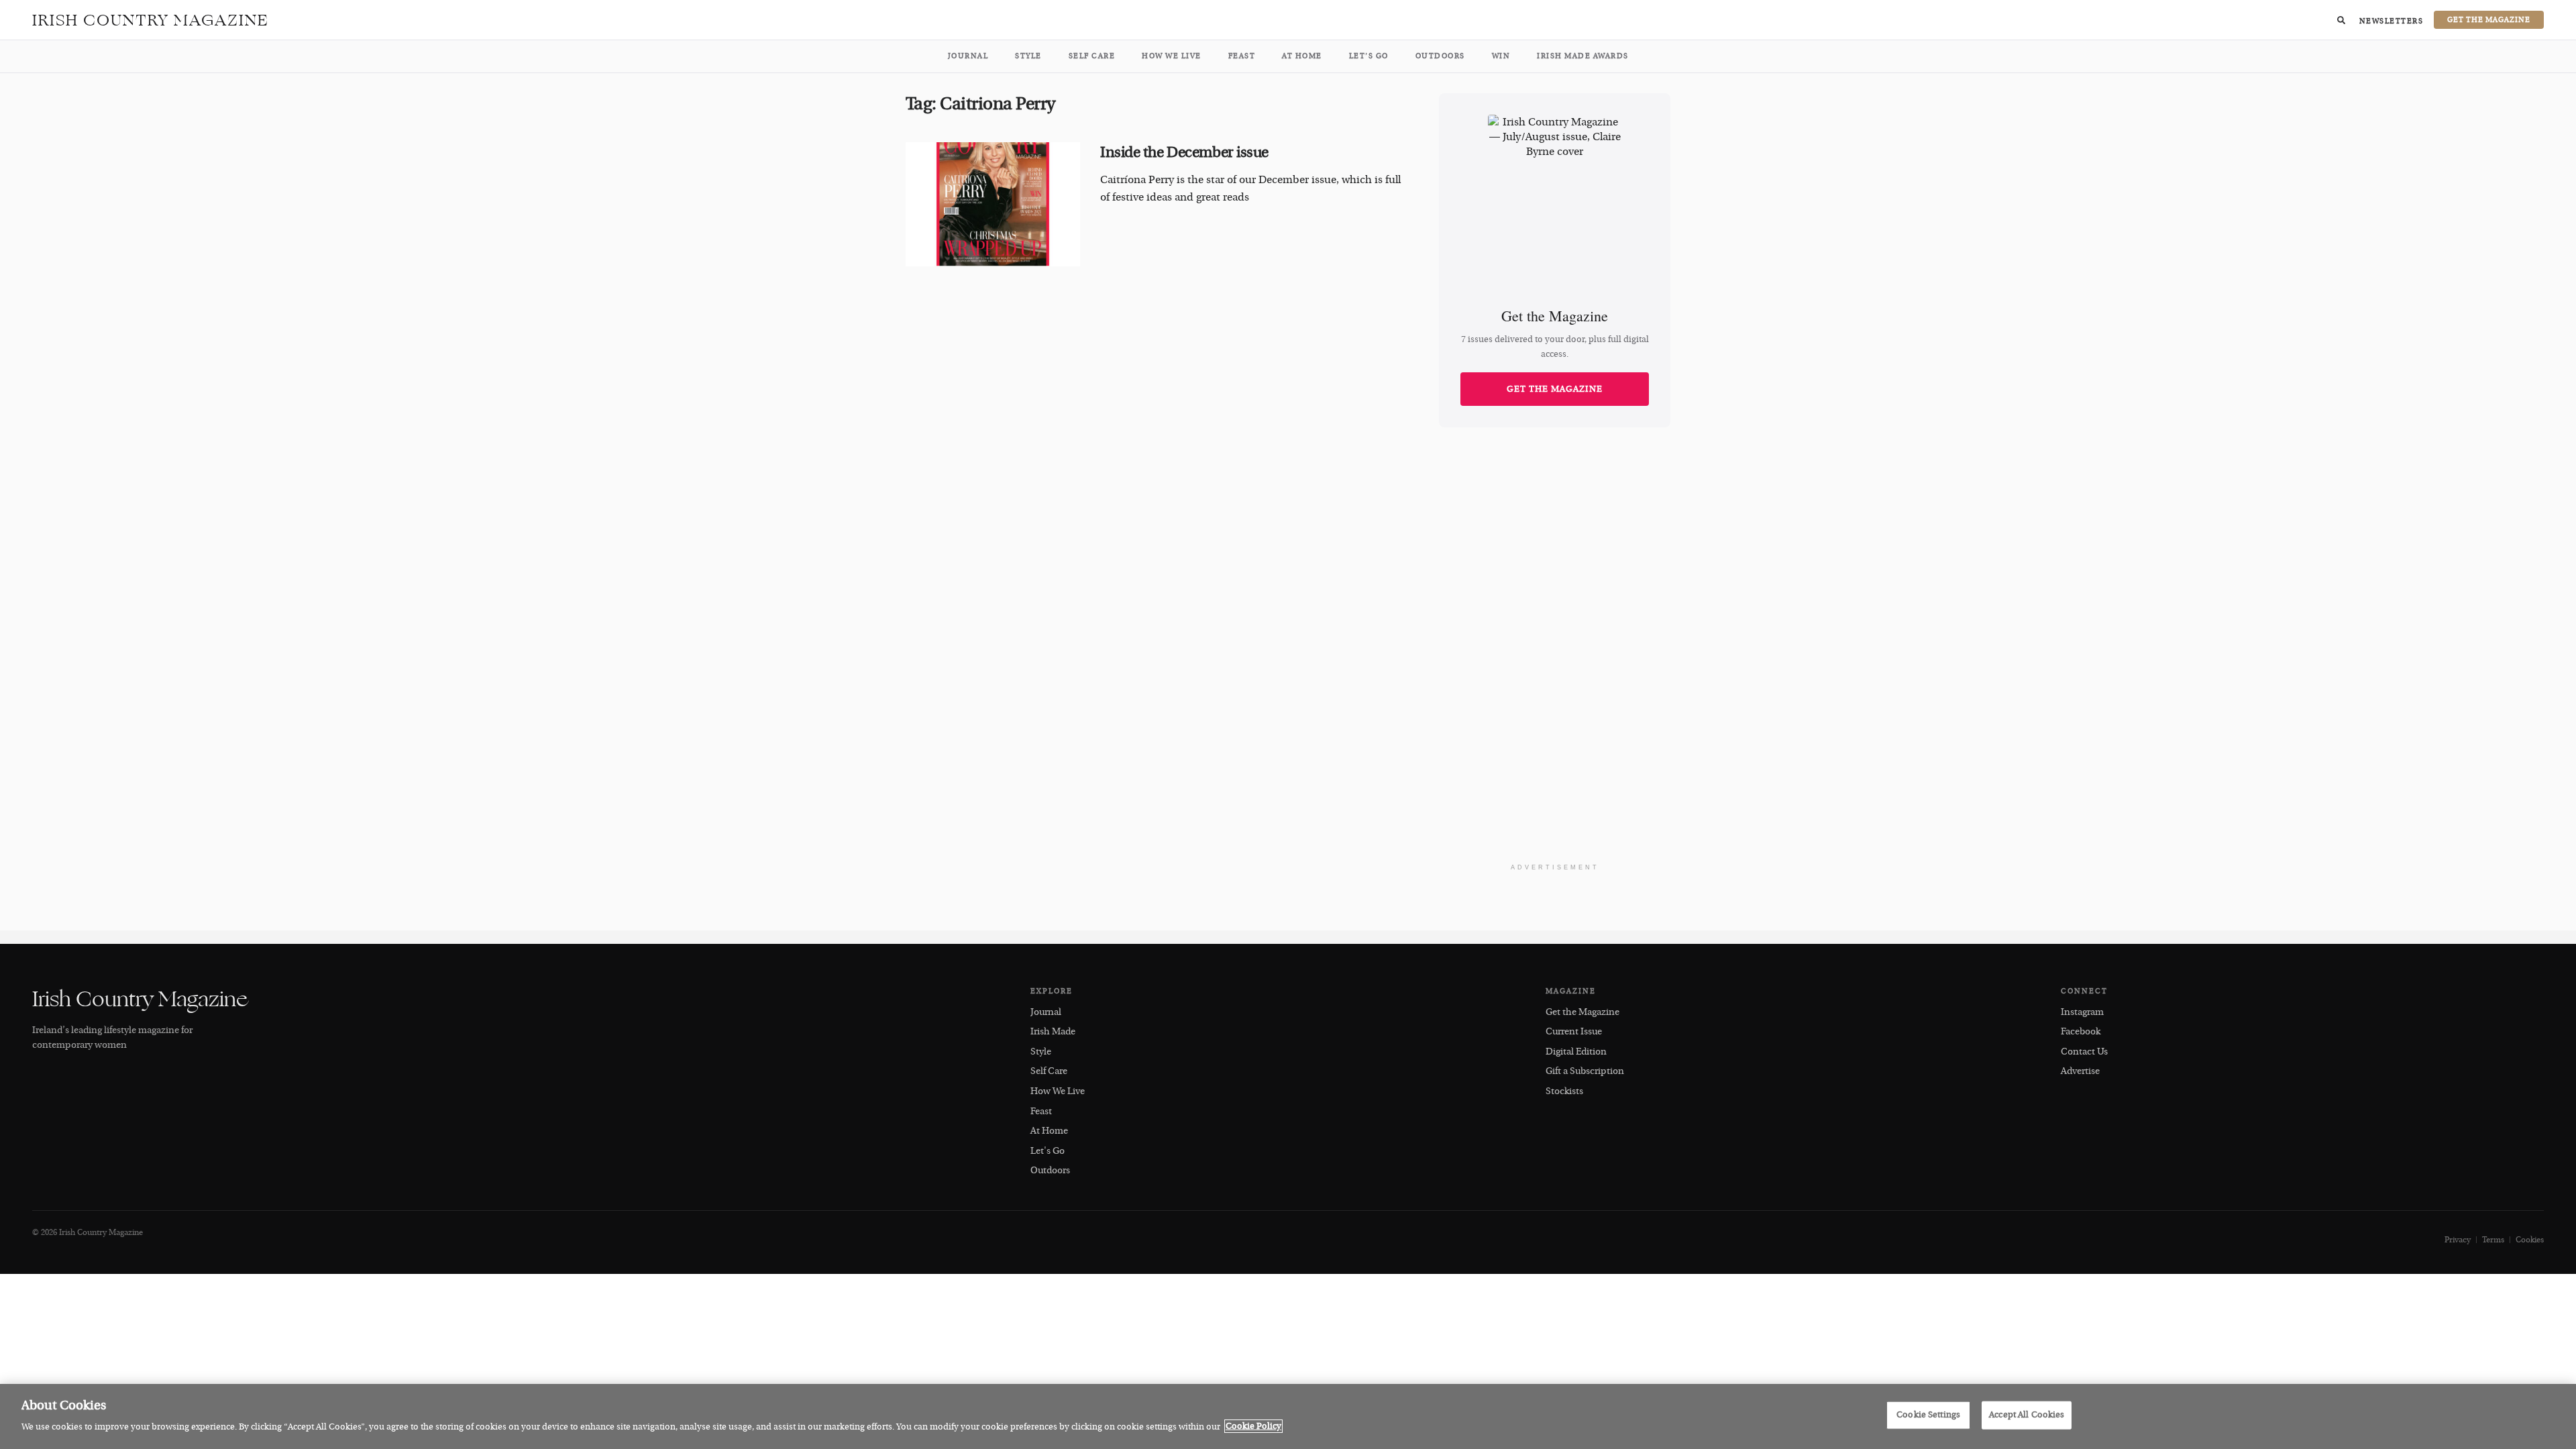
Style (1028, 56)
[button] (2341, 20)
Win (1501, 56)
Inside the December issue (1184, 152)
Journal (968, 56)
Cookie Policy (1253, 1426)
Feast (1242, 56)
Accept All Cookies (2027, 1415)
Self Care (1092, 56)
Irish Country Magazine (151, 20)
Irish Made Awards (1583, 56)
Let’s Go (1369, 56)
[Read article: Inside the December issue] (993, 205)
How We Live (1172, 56)
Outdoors (1440, 56)
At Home (1302, 56)
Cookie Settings (1928, 1415)
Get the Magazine (1555, 389)
